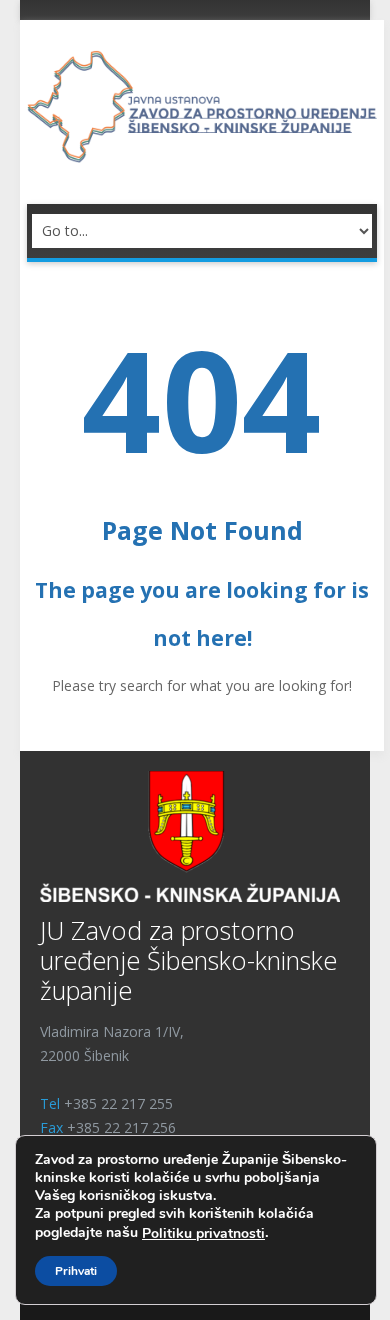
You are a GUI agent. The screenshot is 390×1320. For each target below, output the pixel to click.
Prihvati (76, 1271)
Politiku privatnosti (203, 1234)
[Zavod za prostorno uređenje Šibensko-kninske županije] (202, 104)
